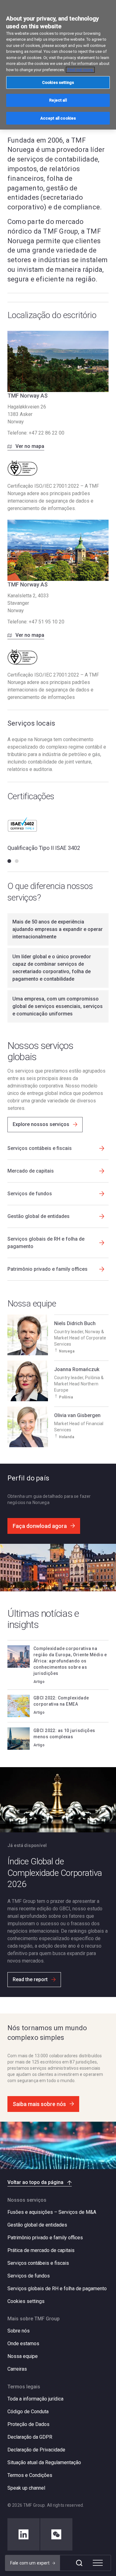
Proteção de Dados (28, 2424)
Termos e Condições (30, 2475)
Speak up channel (26, 2488)
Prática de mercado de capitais (41, 2250)
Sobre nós (19, 2331)
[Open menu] (98, 2563)
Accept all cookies (58, 118)
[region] (58, 65)
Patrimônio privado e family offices (45, 2238)
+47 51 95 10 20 (47, 622)
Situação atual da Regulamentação (44, 2462)
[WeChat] (56, 2534)
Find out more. (80, 70)
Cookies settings (26, 2301)
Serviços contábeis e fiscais (38, 2263)
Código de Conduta (28, 2412)
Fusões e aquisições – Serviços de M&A (52, 2212)
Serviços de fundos (29, 2276)
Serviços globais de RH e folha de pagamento (57, 2289)
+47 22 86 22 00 (47, 433)
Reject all (58, 100)
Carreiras (17, 2369)
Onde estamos (23, 2343)
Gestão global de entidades (37, 2225)
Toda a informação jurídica (35, 2399)
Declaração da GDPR (30, 2437)
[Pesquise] (79, 2563)
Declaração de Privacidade (36, 2450)
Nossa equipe (23, 2356)
